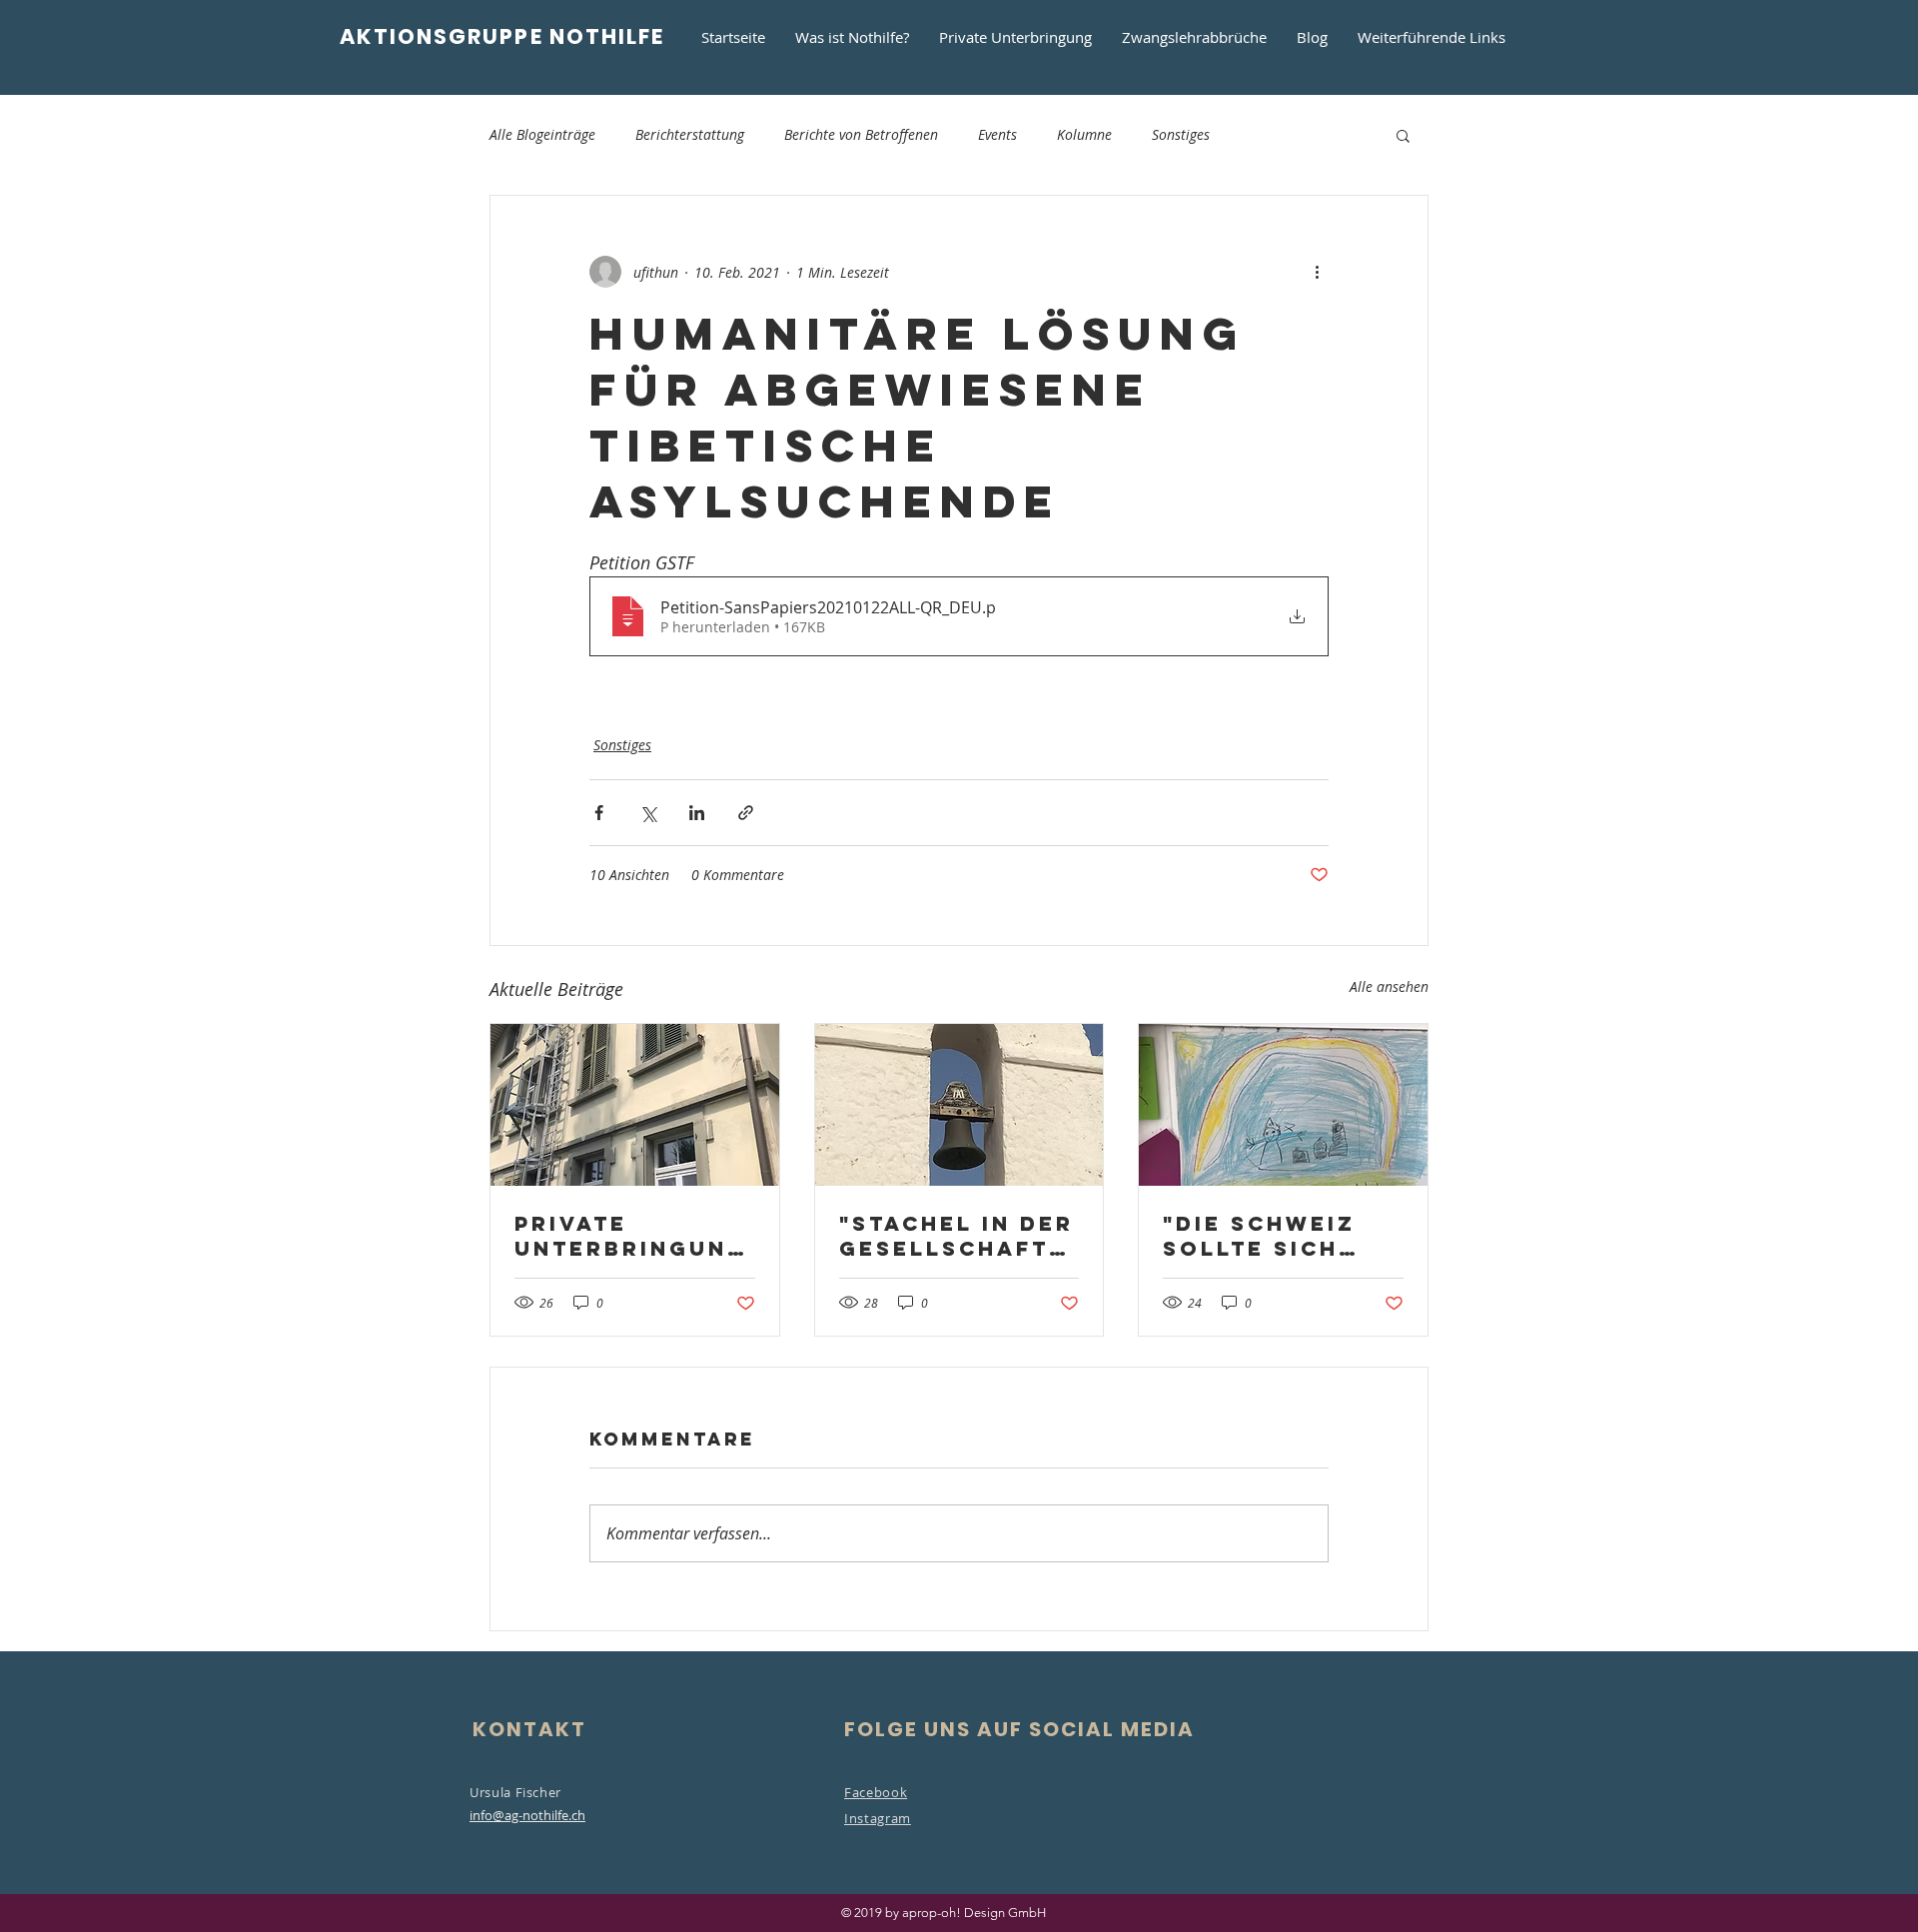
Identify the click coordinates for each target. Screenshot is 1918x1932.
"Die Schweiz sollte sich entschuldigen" (1277, 1236)
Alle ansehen (1389, 986)
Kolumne (1084, 134)
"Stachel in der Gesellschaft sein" (957, 1236)
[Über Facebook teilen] (599, 813)
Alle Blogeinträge (542, 134)
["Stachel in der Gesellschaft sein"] (959, 1105)
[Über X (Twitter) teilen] (648, 813)
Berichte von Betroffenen (861, 134)
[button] (1403, 135)
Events (997, 134)
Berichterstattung (690, 134)
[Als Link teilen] (746, 813)
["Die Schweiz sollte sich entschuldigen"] (1283, 1105)
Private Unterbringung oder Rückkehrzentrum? (632, 1236)
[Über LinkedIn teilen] (697, 813)
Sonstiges (1181, 134)
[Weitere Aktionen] (1317, 272)
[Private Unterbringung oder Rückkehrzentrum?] (635, 1105)
